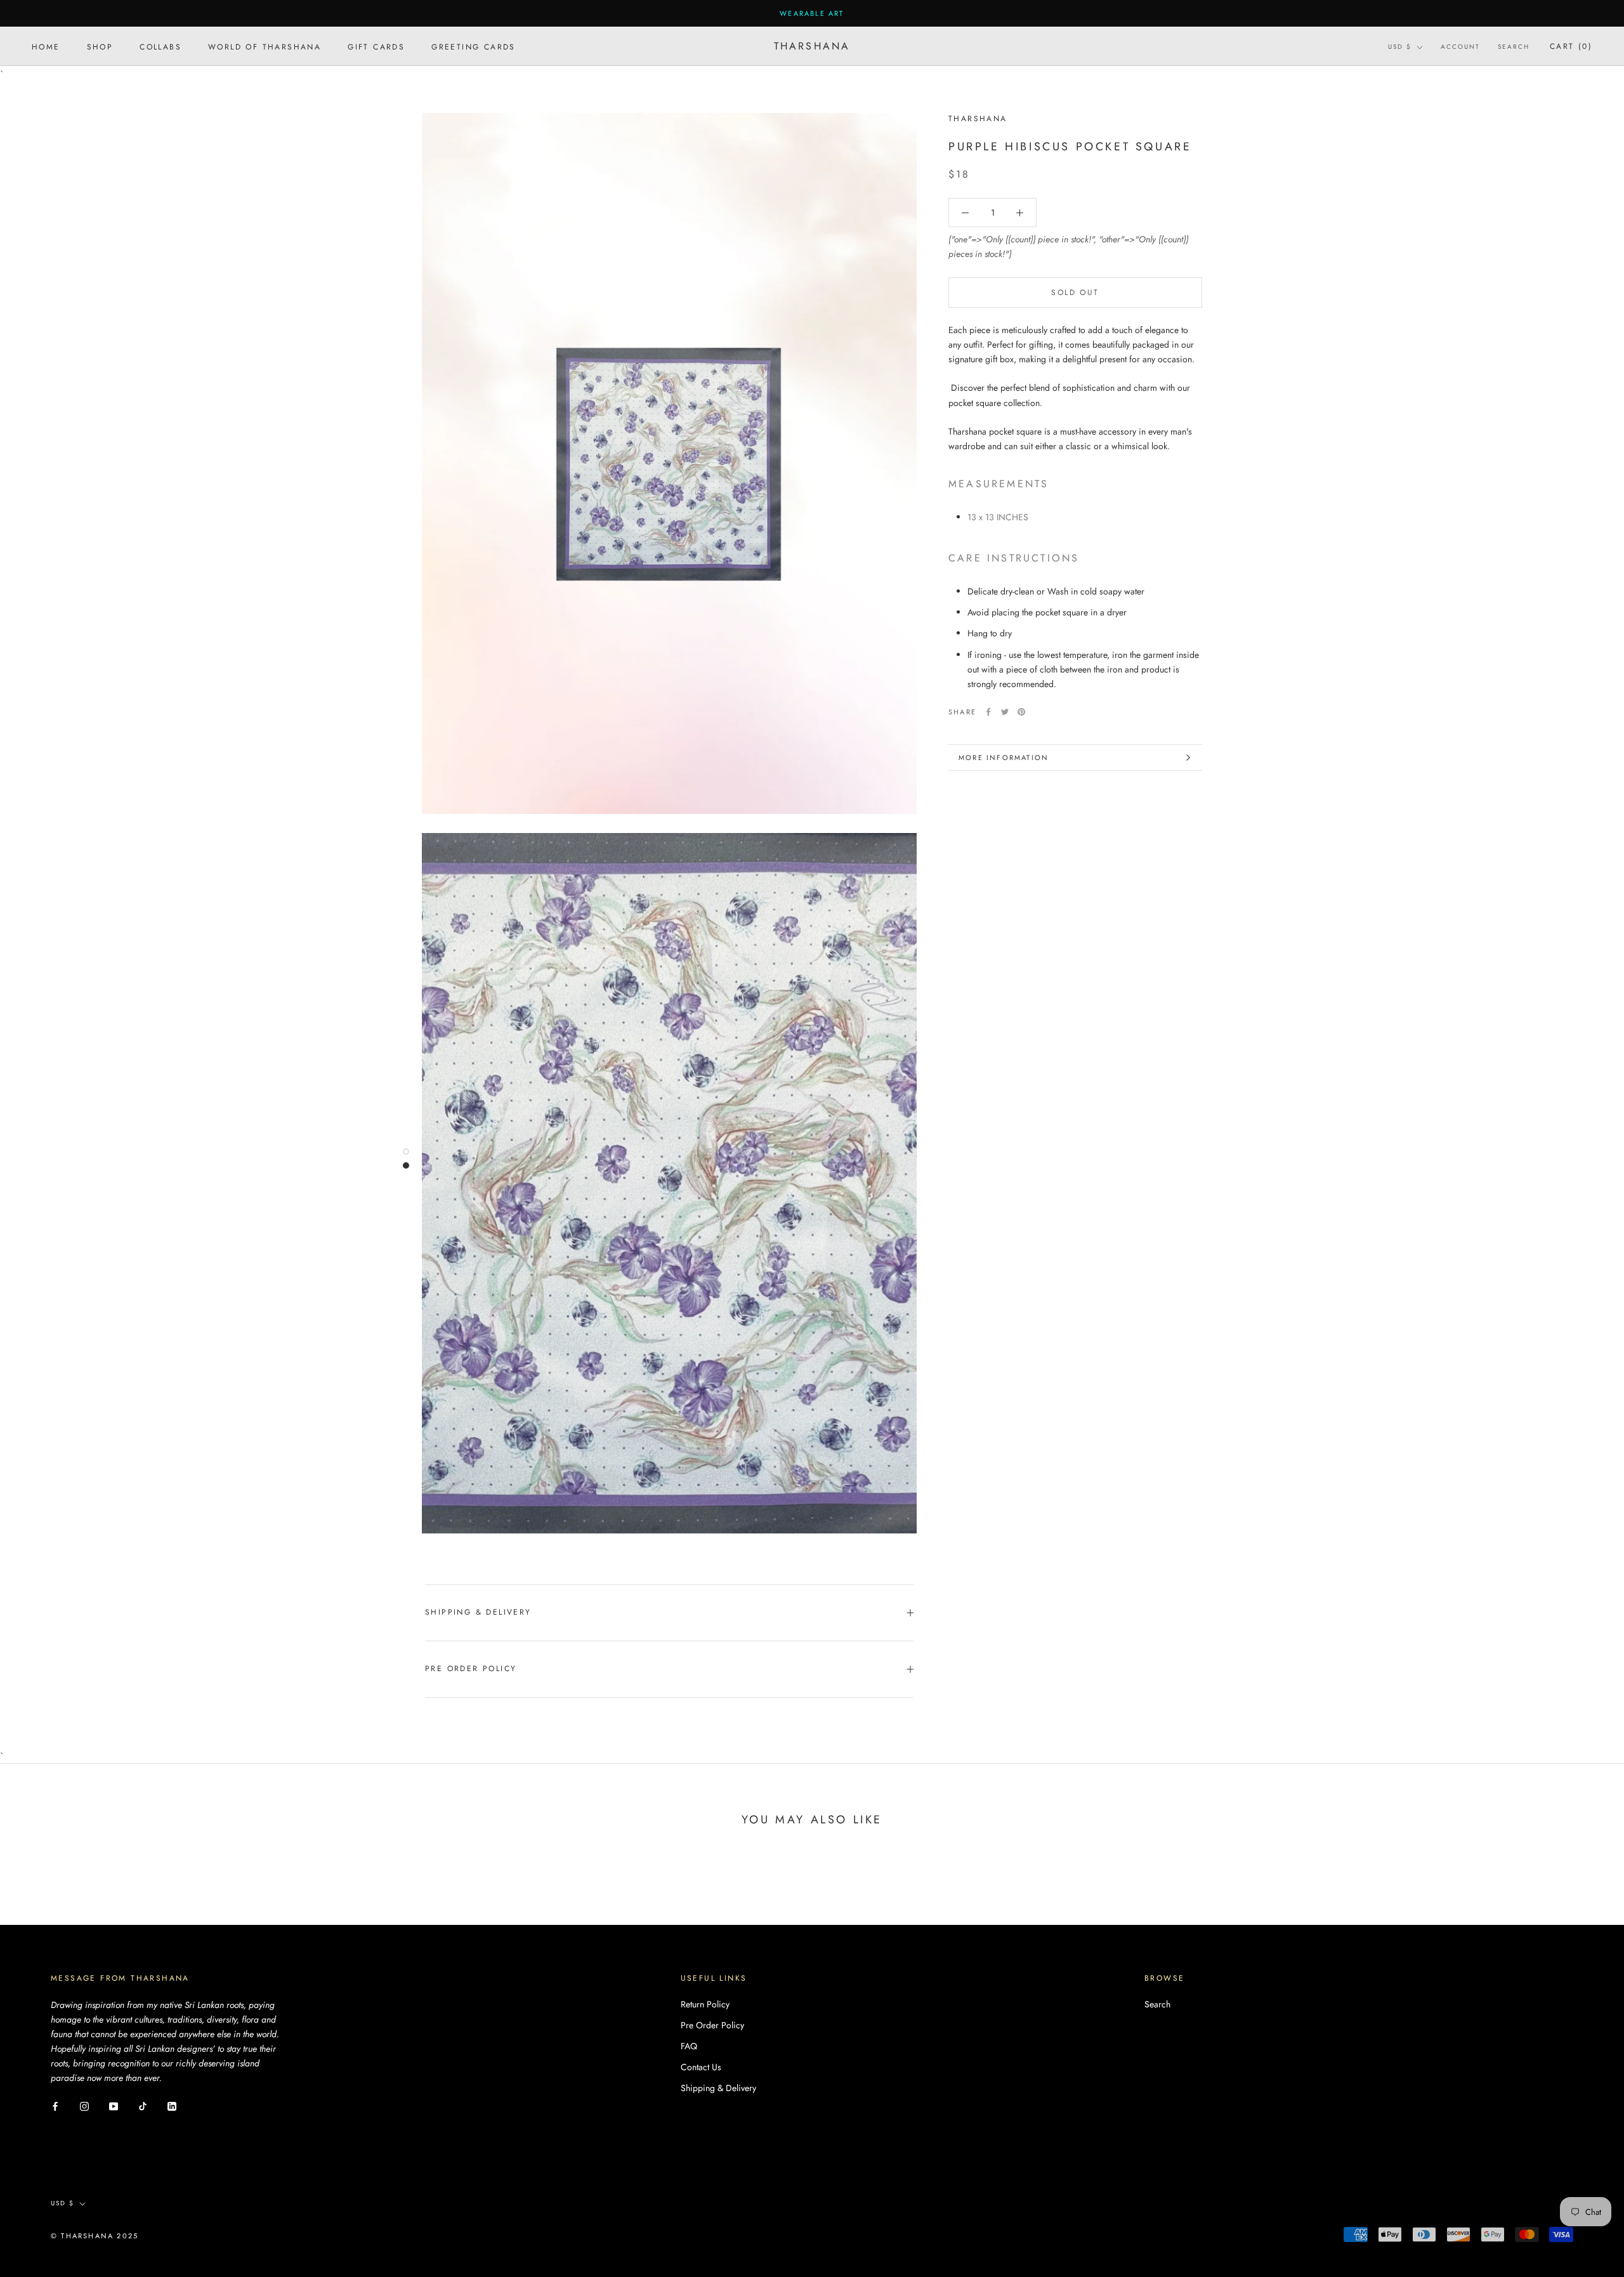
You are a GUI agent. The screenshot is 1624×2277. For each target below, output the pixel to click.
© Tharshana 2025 (95, 2236)
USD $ (1400, 47)
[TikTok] (143, 2105)
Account (1460, 47)
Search (1514, 47)
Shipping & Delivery (478, 1612)
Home (46, 47)
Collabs (160, 47)
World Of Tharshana (265, 47)
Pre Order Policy (471, 1669)
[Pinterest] (1021, 712)
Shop (100, 47)
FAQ (689, 2046)
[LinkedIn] (172, 2105)
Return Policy (705, 2004)
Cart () (1571, 47)
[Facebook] (988, 712)
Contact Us (701, 2067)
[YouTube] (114, 2105)
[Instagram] (84, 2105)
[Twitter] (1005, 712)
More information (1004, 758)
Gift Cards (376, 47)
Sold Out (1075, 292)
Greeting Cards (474, 47)
